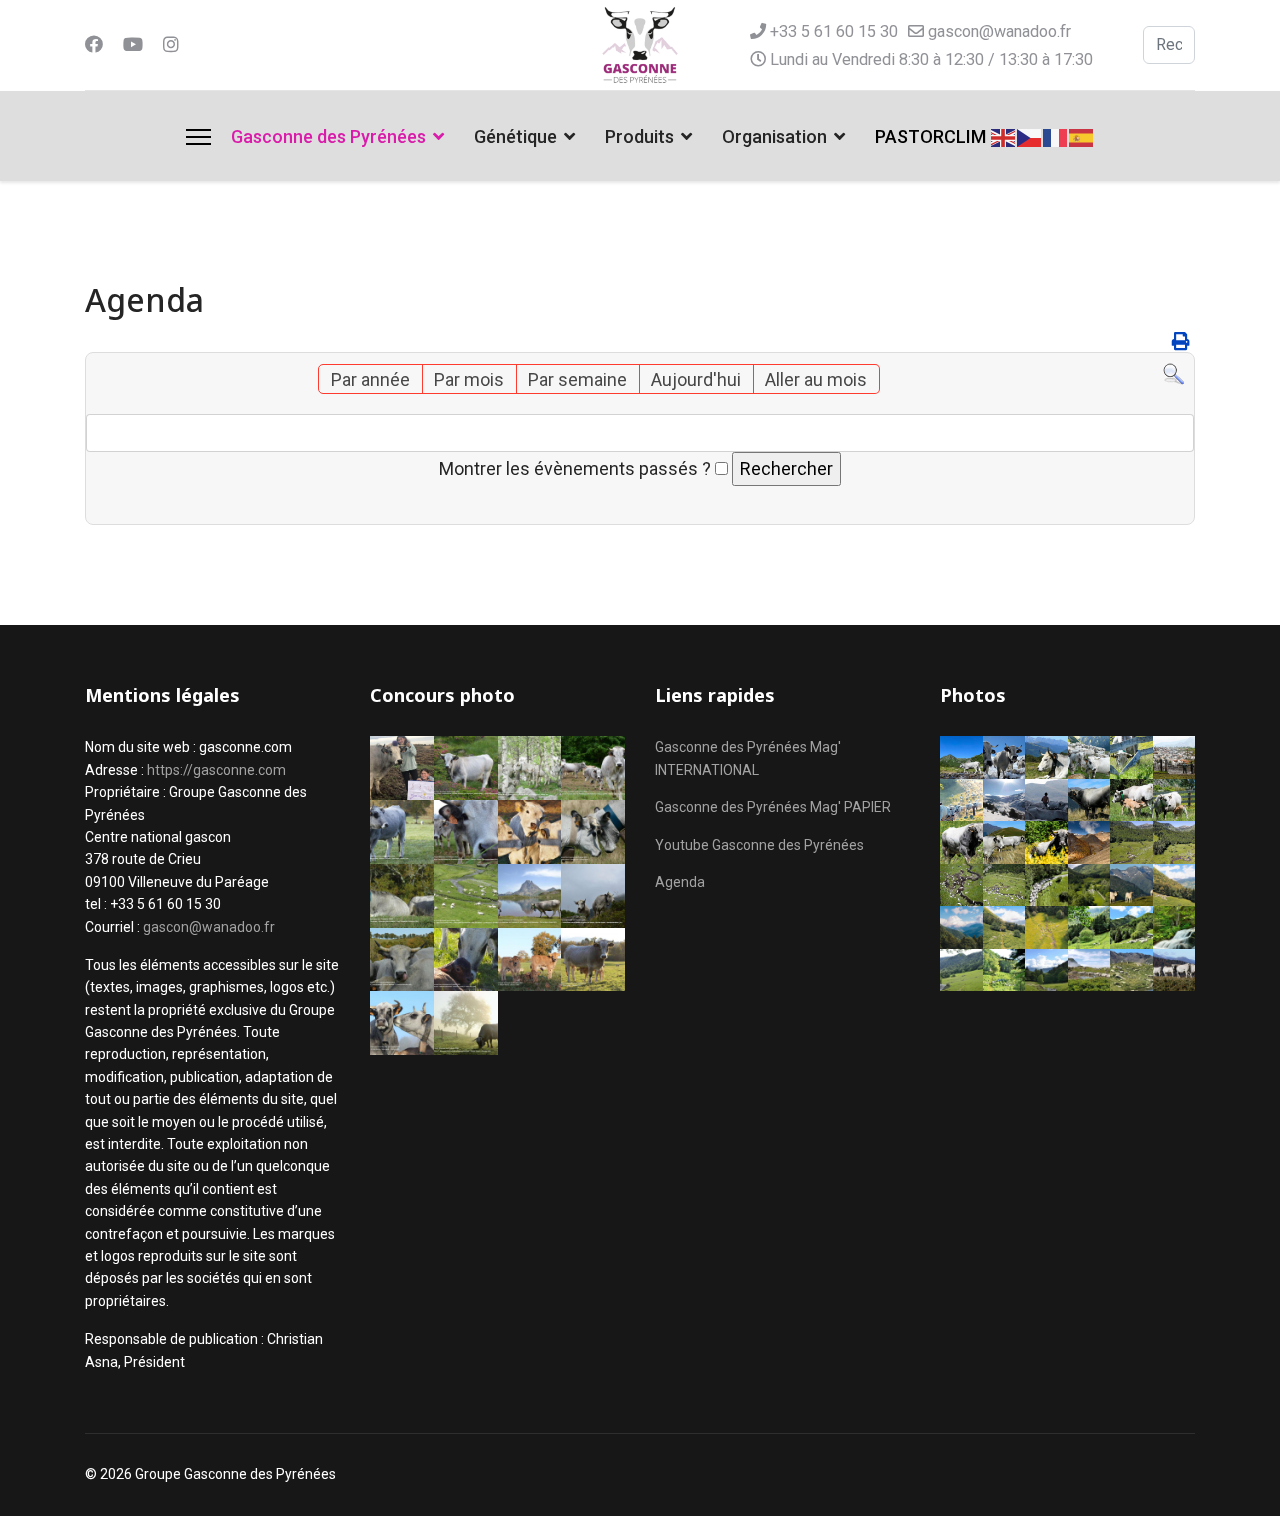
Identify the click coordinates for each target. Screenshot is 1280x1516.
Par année (370, 379)
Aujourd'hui (696, 379)
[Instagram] (171, 44)
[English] (1004, 135)
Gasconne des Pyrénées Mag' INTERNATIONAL (748, 758)
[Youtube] (133, 44)
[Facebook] (94, 44)
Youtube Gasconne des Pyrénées (759, 845)
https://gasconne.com (216, 770)
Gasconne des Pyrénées (328, 136)
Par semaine (577, 379)
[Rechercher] (1173, 374)
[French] (1056, 135)
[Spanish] (1082, 135)
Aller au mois (816, 379)
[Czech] (1030, 135)
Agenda (680, 882)
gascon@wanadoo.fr (999, 31)
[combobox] (1169, 45)
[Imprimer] (1181, 341)
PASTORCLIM (930, 136)
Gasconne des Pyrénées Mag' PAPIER (773, 807)
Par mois (469, 379)
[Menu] (198, 137)
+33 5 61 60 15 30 (834, 31)
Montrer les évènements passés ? (575, 468)
